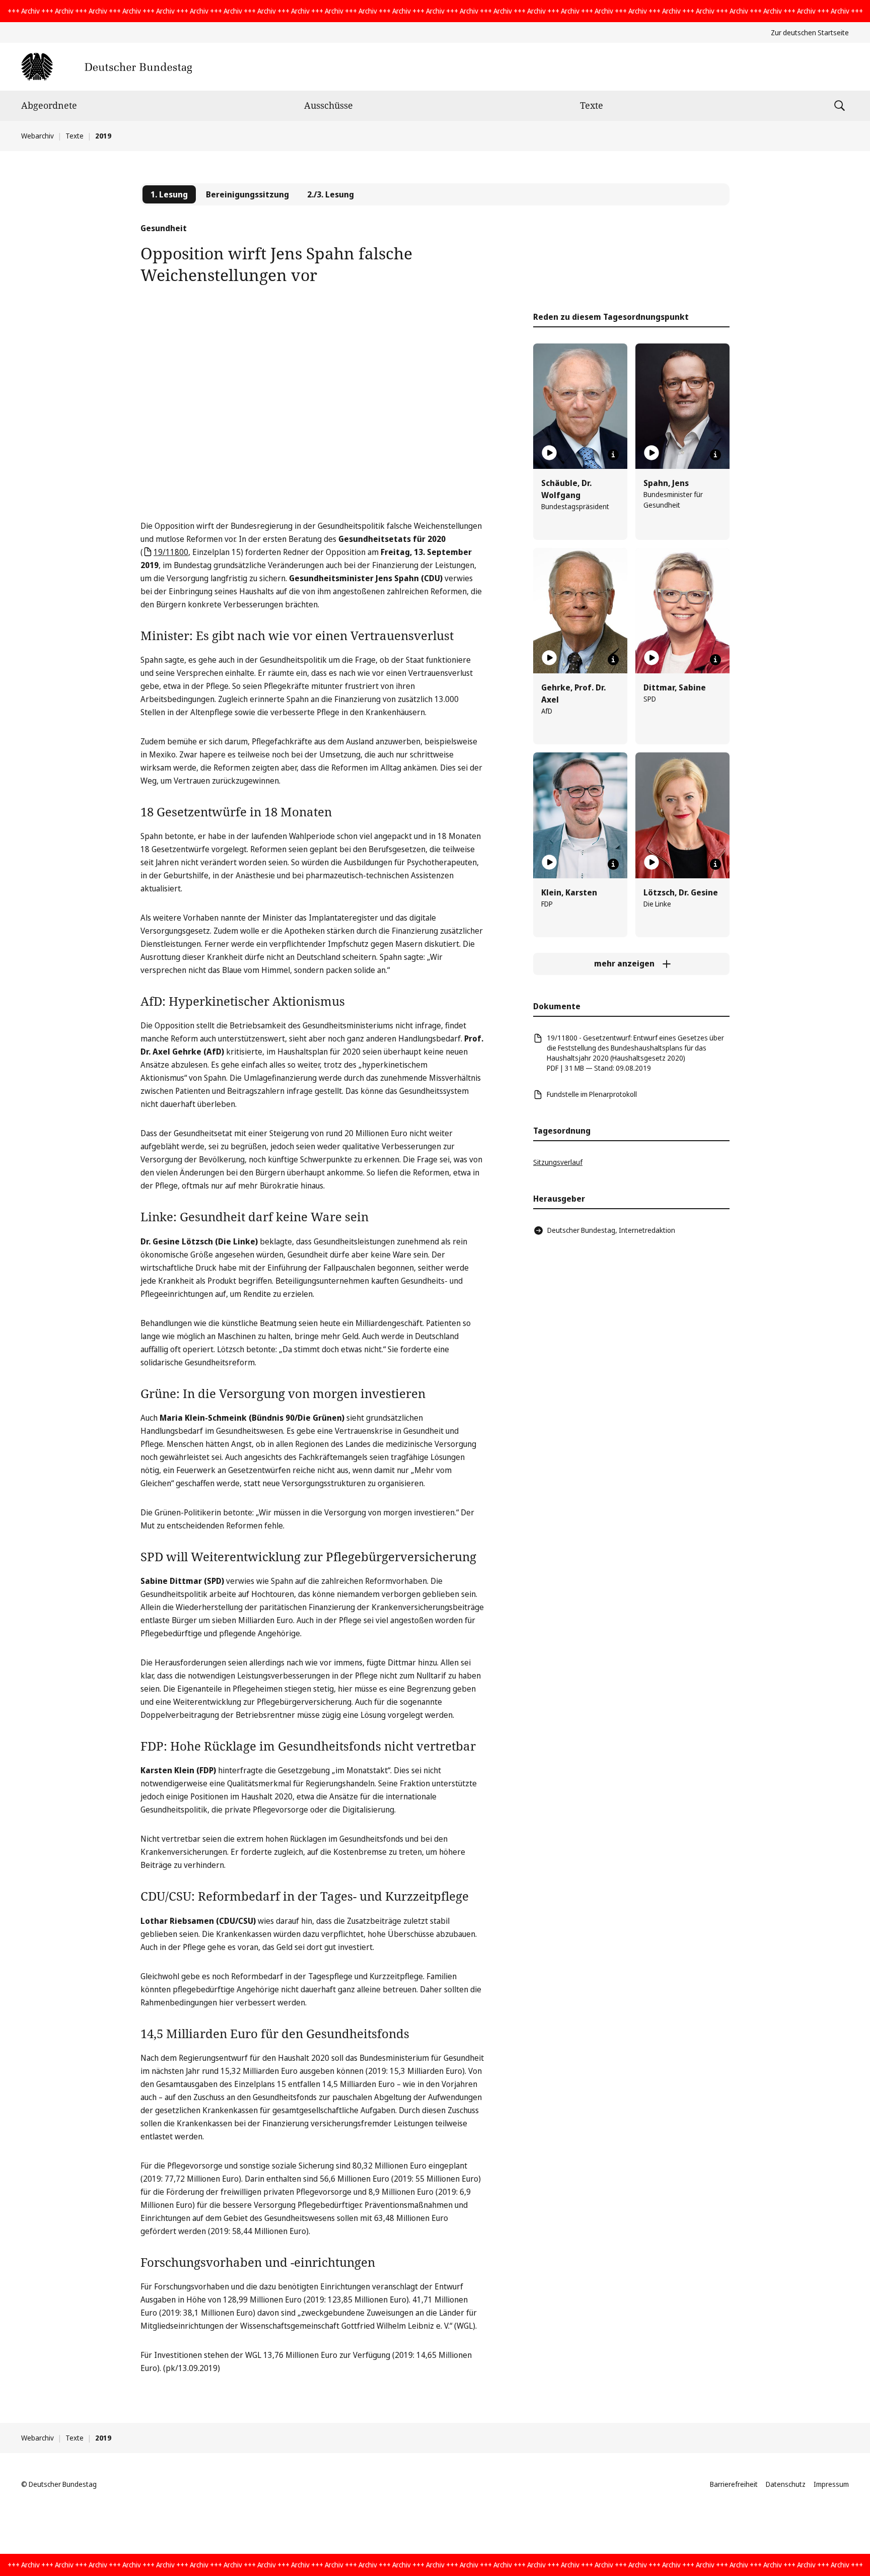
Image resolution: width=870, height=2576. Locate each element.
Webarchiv (38, 136)
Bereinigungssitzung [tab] (247, 194)
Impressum (831, 2484)
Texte (592, 105)
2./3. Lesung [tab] (331, 194)
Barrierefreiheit (734, 2484)
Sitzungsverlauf (558, 1162)
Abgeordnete (49, 105)
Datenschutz (786, 2484)
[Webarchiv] (106, 67)
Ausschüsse (329, 105)
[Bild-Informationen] (613, 455)
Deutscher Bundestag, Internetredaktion (611, 1230)
